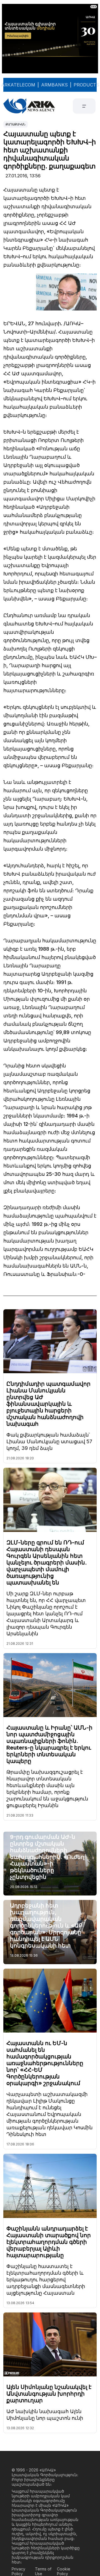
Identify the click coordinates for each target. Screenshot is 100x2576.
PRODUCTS (86, 85)
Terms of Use (43, 2571)
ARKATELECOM (18, 85)
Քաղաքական (16, 124)
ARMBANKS (54, 85)
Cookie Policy (64, 2571)
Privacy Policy (18, 2571)
